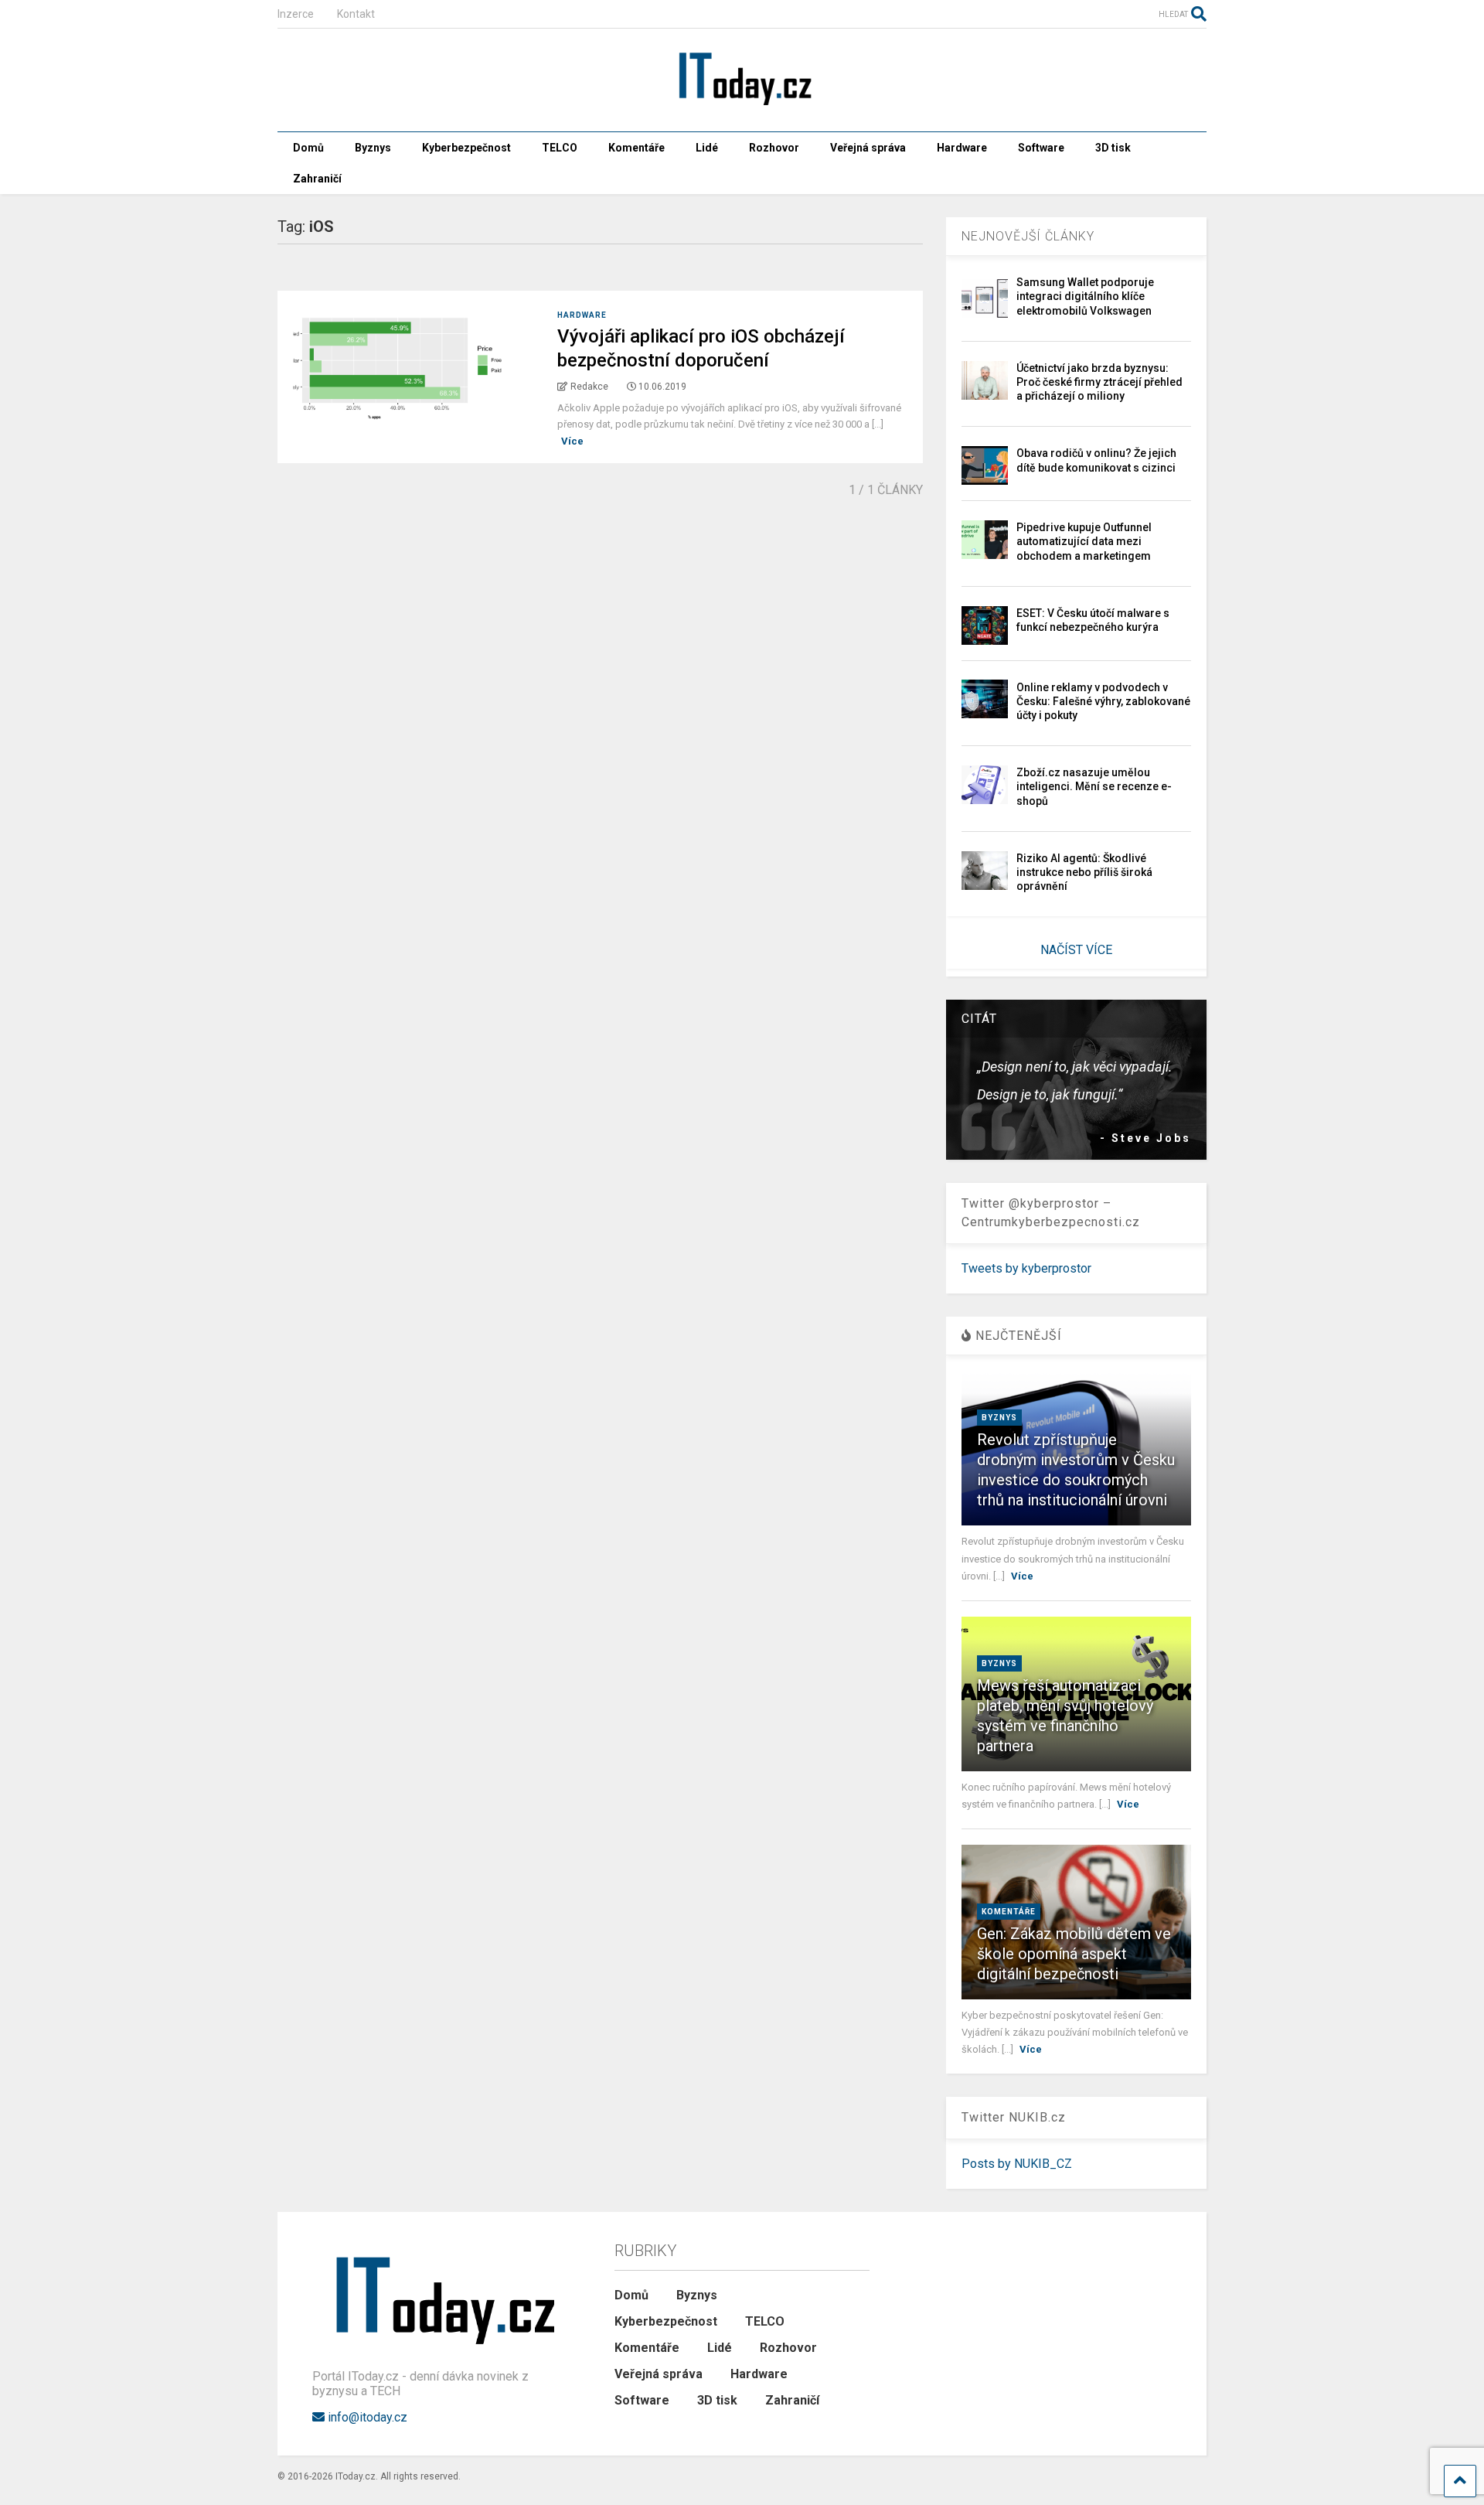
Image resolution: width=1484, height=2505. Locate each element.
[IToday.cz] (742, 104)
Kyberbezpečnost (466, 148)
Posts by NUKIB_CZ (1017, 2164)
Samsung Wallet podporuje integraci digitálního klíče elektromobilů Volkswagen (1085, 296)
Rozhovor (774, 148)
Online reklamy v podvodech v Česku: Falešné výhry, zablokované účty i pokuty (1103, 701)
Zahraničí (317, 179)
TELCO (560, 148)
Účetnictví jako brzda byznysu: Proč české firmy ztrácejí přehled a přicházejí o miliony (1099, 382)
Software (1041, 148)
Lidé (707, 148)
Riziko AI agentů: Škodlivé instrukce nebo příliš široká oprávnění (1084, 872)
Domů (308, 148)
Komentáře (636, 148)
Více (572, 441)
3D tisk (1113, 148)
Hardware (962, 148)
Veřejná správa (868, 148)
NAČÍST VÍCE (1076, 950)
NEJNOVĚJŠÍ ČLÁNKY (1028, 236)
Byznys (373, 148)
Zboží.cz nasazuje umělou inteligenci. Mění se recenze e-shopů (1094, 786)
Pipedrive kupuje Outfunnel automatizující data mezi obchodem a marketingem (1084, 541)
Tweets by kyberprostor (1026, 1268)
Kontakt (356, 14)
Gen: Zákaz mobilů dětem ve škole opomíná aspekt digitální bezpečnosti (1074, 1954)
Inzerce (296, 14)
